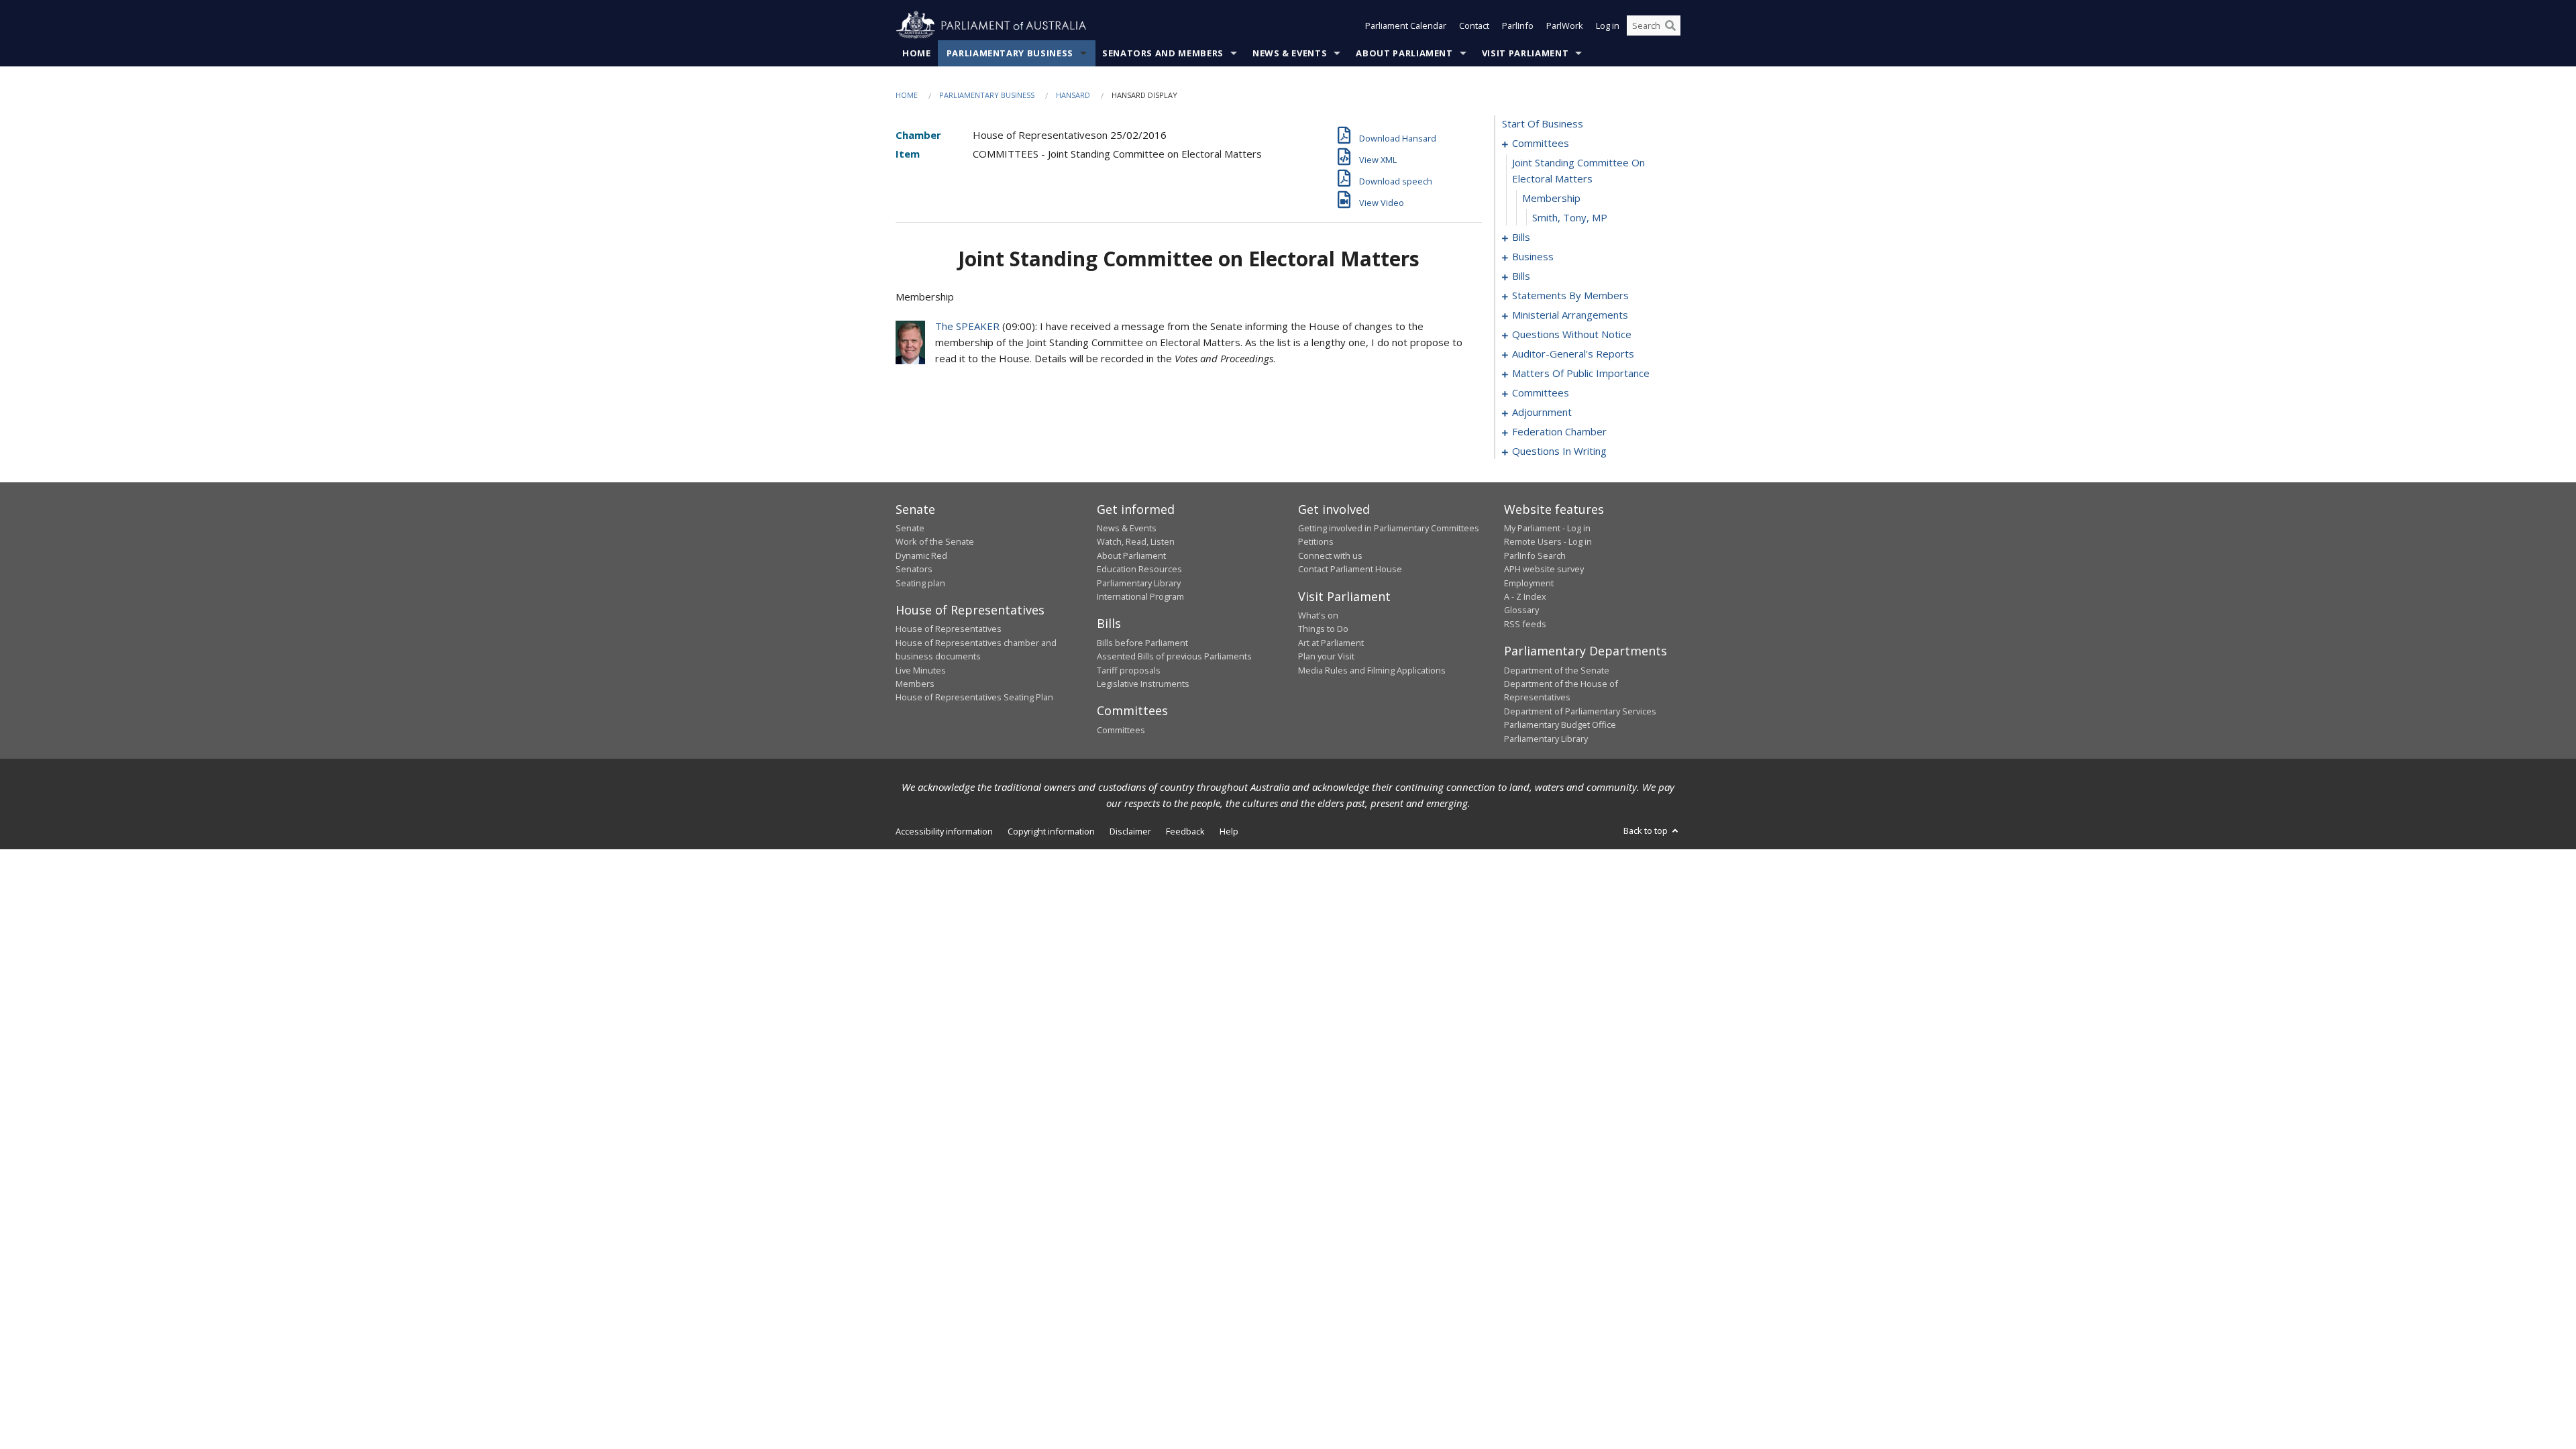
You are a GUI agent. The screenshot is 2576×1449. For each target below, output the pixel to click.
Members (915, 684)
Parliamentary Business (1010, 53)
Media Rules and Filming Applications (1372, 670)
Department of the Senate (1557, 670)
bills (1521, 237)
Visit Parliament (1525, 53)
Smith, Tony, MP (1570, 217)
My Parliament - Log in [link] (1547, 528)
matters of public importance (1581, 373)
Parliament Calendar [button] (1406, 25)
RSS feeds (1525, 624)
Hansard (1073, 95)
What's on (1318, 615)
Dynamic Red (921, 555)
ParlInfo (1518, 25)
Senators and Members (1163, 53)
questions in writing (1559, 451)
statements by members (1570, 295)
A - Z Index (1525, 596)
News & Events (1290, 53)
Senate (910, 528)
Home (917, 53)
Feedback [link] (1185, 831)
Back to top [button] (1647, 830)
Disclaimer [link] (1130, 831)
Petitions (1316, 541)
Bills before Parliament (1142, 643)
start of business (1543, 123)
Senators (914, 569)
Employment (1529, 583)
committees (1541, 143)
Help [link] (1229, 831)
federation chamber (1559, 431)
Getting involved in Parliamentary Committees (1389, 528)
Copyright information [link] (1051, 831)
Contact (1474, 25)
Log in (1608, 25)
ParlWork (1565, 25)
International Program (1140, 596)
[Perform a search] (1670, 25)
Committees (1121, 730)
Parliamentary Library (1139, 583)
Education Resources (1139, 569)
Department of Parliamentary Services (1580, 711)
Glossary (1521, 610)
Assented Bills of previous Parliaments (1174, 656)
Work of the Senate (935, 541)
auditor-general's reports (1573, 354)
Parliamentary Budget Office (1560, 724)
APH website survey (1544, 569)
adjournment (1542, 412)
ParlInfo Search (1535, 555)
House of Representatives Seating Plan (974, 697)
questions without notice (1572, 334)
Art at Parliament (1331, 643)
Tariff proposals (1129, 670)
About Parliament (1404, 53)
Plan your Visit (1326, 656)
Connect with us (1330, 555)
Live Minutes (921, 670)
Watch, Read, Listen (1136, 541)
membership (1551, 198)
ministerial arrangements (1570, 315)
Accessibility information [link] (944, 831)
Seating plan (920, 583)
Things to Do (1323, 629)
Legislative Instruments (1143, 684)
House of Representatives (949, 629)
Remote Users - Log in (1548, 541)
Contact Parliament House (1350, 569)
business (1533, 256)
